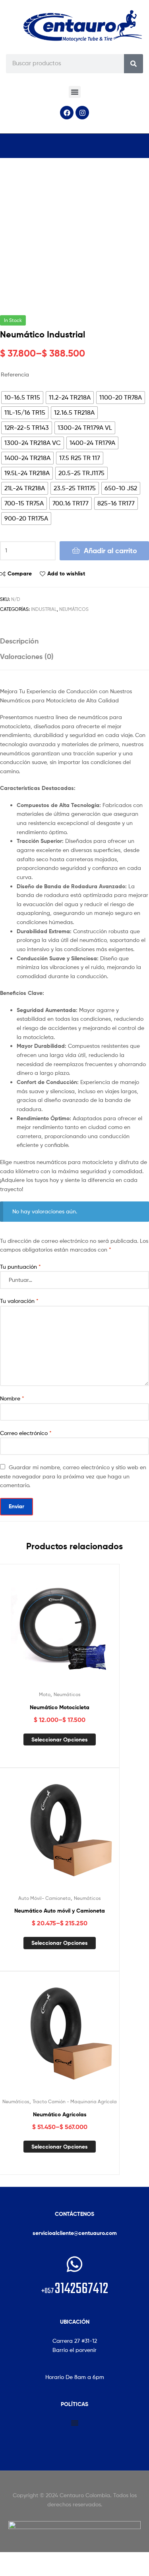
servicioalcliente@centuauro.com (75, 2233)
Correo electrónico (26, 1433)
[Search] (134, 64)
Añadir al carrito (110, 551)
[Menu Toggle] (75, 2423)
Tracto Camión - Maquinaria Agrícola (75, 2101)
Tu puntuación (20, 1267)
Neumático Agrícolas (60, 2114)
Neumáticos (74, 609)
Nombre (12, 1398)
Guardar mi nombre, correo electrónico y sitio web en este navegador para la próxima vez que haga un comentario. (73, 1476)
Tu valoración (19, 1301)
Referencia (15, 374)
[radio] (22, 398)
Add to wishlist (66, 573)
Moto (45, 1694)
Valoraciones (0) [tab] (27, 656)
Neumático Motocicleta (60, 1707)
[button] (75, 92)
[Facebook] (67, 113)
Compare (20, 573)
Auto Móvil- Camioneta (45, 1898)
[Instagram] (82, 113)
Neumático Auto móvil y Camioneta (60, 1911)
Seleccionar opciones (60, 1739)
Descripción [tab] (19, 641)
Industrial (44, 609)
